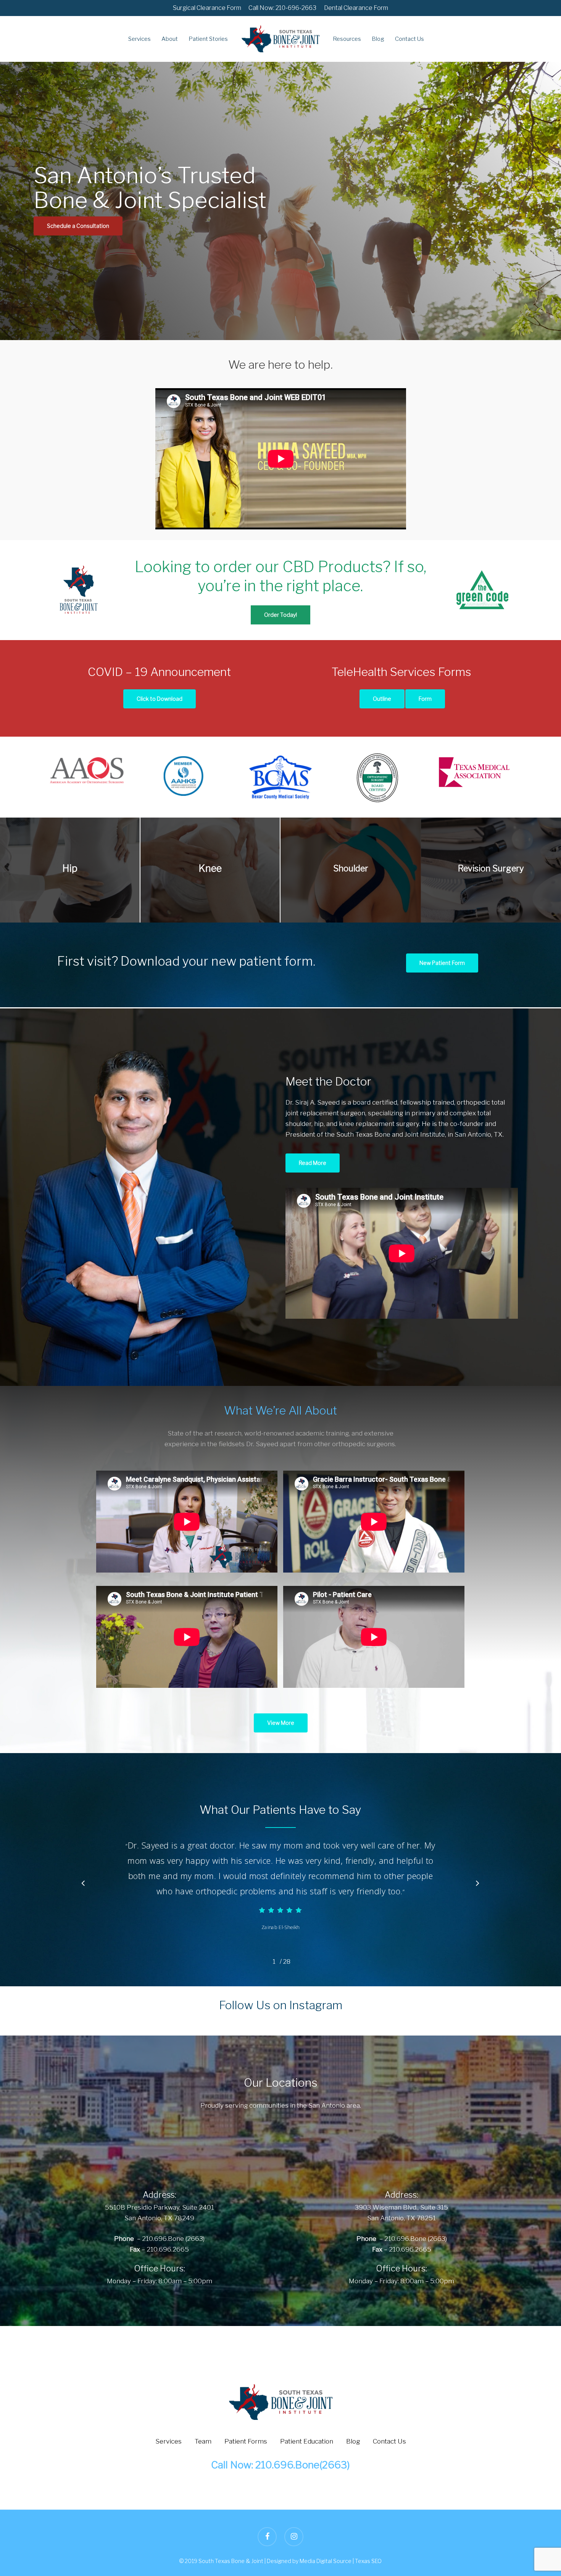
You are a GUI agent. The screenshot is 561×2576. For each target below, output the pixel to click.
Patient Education (307, 2441)
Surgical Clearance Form (207, 8)
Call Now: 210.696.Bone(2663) (280, 2465)
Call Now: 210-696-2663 (282, 8)
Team (203, 2441)
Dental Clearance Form (356, 8)
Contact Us (389, 2441)
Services (168, 2441)
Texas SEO (368, 2561)
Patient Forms (246, 2441)
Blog (353, 2441)
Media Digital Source (326, 2561)
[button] (78, 226)
